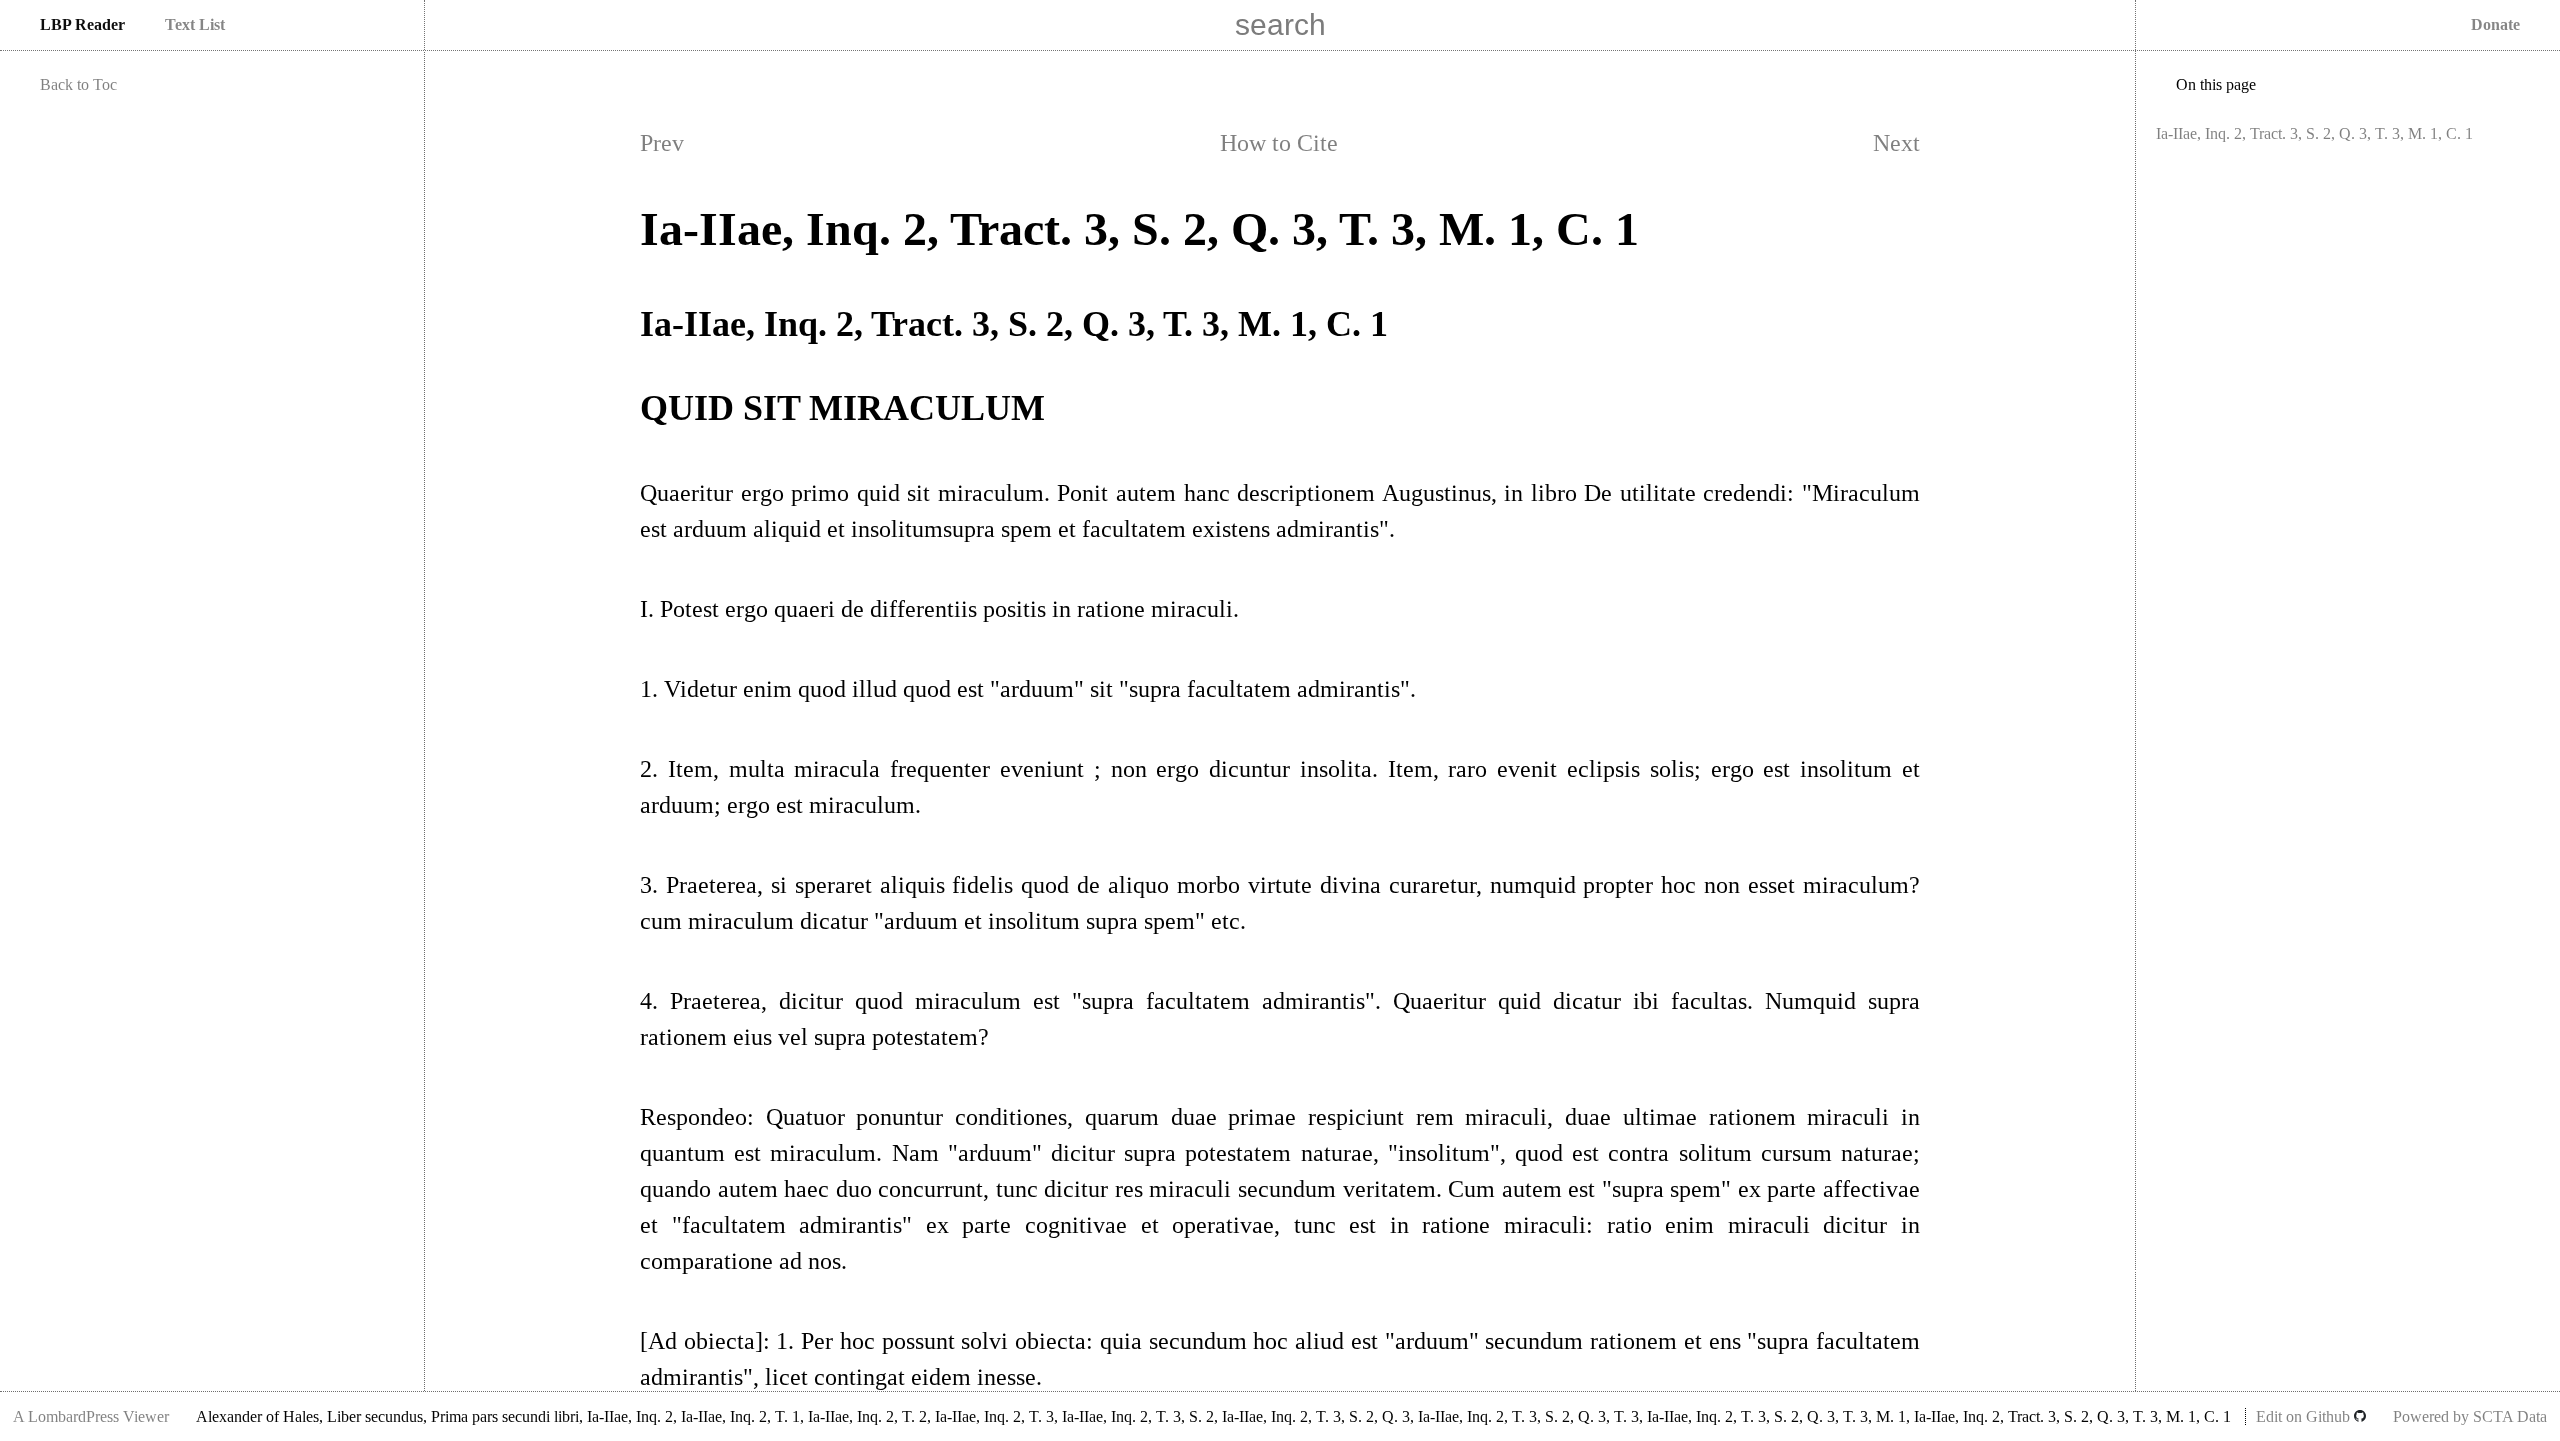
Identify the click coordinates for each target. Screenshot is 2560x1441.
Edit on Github (2305, 1416)
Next (1896, 143)
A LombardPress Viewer (91, 1416)
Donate (2495, 24)
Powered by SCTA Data (2470, 1416)
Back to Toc (78, 84)
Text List (195, 24)
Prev (662, 143)
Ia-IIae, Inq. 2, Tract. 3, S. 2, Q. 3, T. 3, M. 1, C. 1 (2314, 133)
